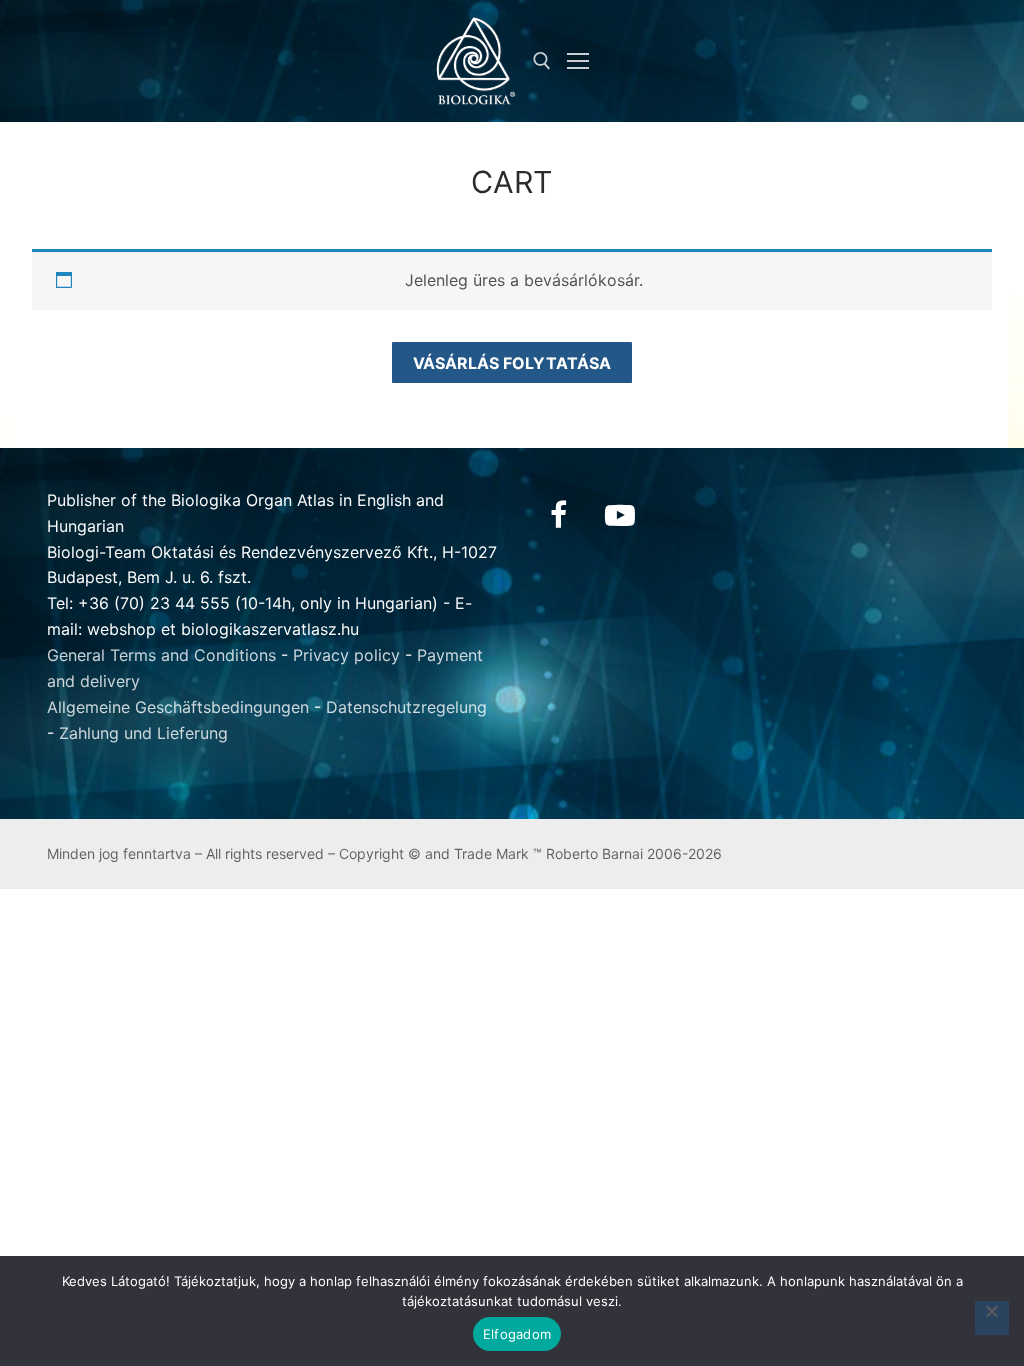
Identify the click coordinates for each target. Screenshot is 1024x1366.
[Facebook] (558, 515)
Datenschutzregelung (406, 707)
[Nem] (992, 1318)
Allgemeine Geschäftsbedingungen (178, 707)
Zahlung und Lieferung (143, 733)
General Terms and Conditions (161, 655)
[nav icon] (578, 61)
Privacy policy (346, 655)
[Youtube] (620, 515)
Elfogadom (517, 1334)
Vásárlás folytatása (512, 363)
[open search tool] (542, 61)
